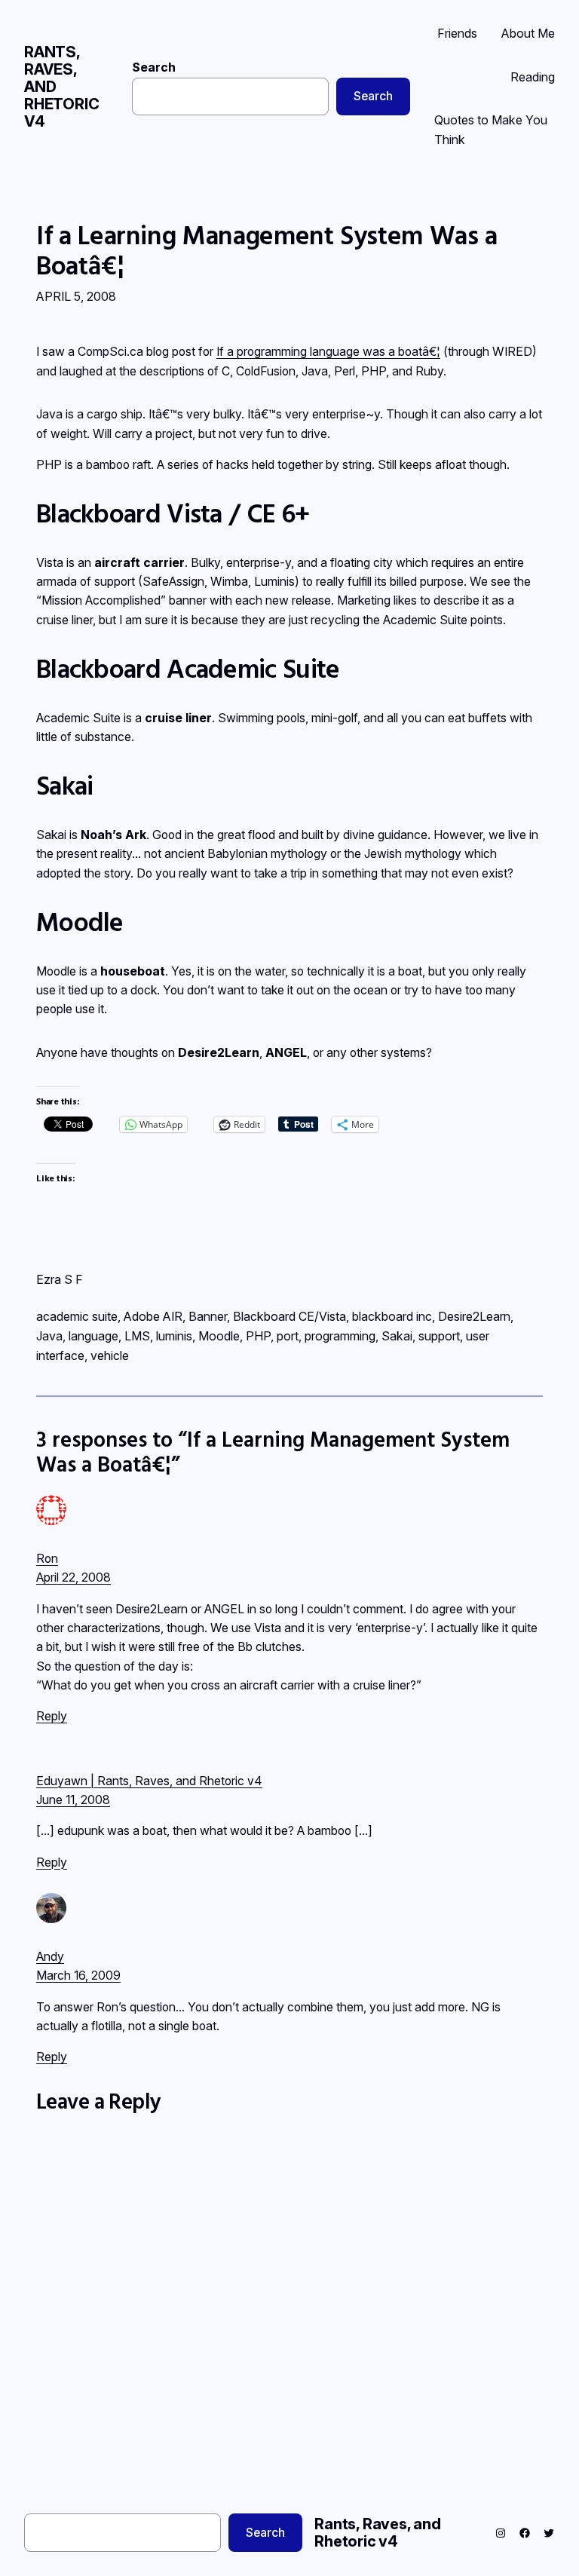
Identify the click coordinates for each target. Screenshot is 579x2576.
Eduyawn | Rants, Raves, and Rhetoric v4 (149, 1781)
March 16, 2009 (78, 1976)
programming (340, 1336)
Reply (52, 1716)
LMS (137, 1336)
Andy (50, 1957)
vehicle (110, 1355)
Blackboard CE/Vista (289, 1316)
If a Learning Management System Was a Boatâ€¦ (267, 251)
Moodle (219, 1336)
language (93, 1336)
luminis (174, 1336)
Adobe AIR (153, 1316)
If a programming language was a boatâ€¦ (328, 352)
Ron (47, 1559)
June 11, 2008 (73, 1800)
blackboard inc (392, 1316)
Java (49, 1336)
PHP (258, 1336)
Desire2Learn (474, 1316)
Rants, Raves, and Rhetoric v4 (378, 2533)
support (439, 1336)
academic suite (77, 1316)
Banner (208, 1316)
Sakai (397, 1336)
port (288, 1336)
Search (154, 67)
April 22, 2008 (74, 1577)
